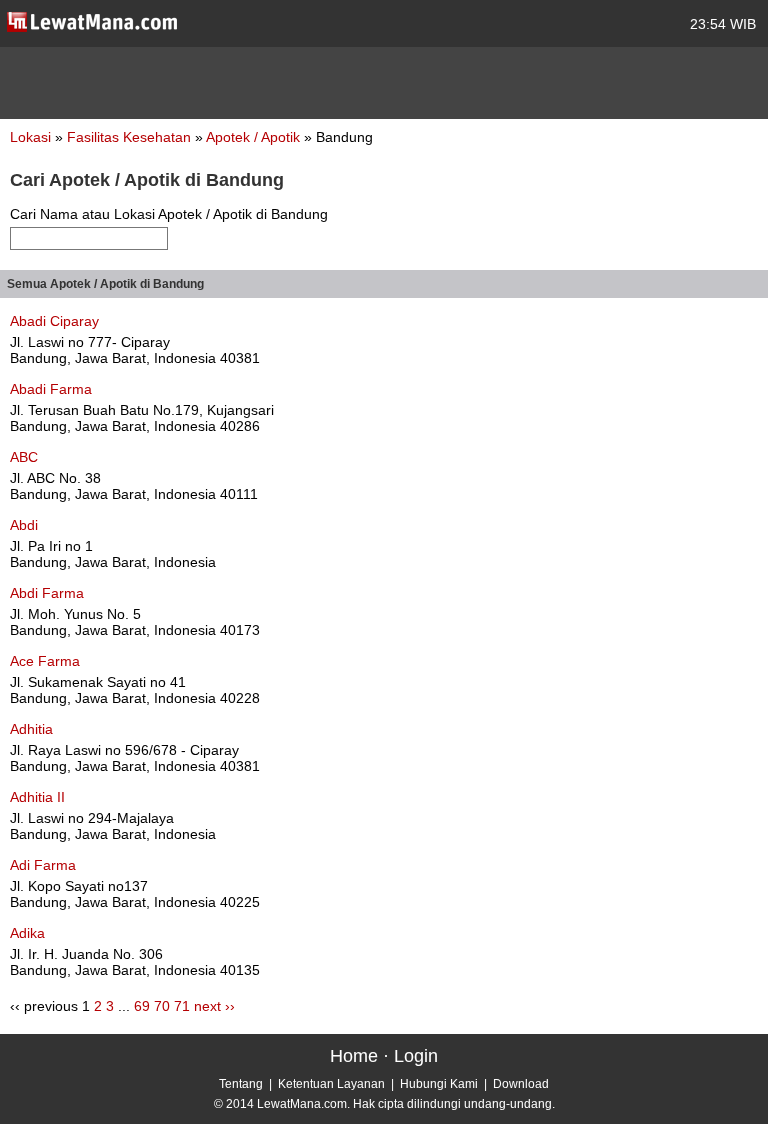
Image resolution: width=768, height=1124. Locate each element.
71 (182, 1006)
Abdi (24, 525)
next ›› (214, 1006)
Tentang (241, 1084)
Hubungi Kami (439, 1084)
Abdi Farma (47, 593)
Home (354, 1056)
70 (162, 1006)
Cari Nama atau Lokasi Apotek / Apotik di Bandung (169, 214)
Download (521, 1084)
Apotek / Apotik (255, 137)
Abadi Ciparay (54, 321)
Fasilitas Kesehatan (131, 137)
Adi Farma (43, 865)
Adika (27, 933)
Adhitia (31, 729)
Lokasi (30, 137)
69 (142, 1006)
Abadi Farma (51, 389)
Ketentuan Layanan (331, 1084)
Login (416, 1056)
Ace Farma (45, 661)
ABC (24, 457)
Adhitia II (37, 797)
